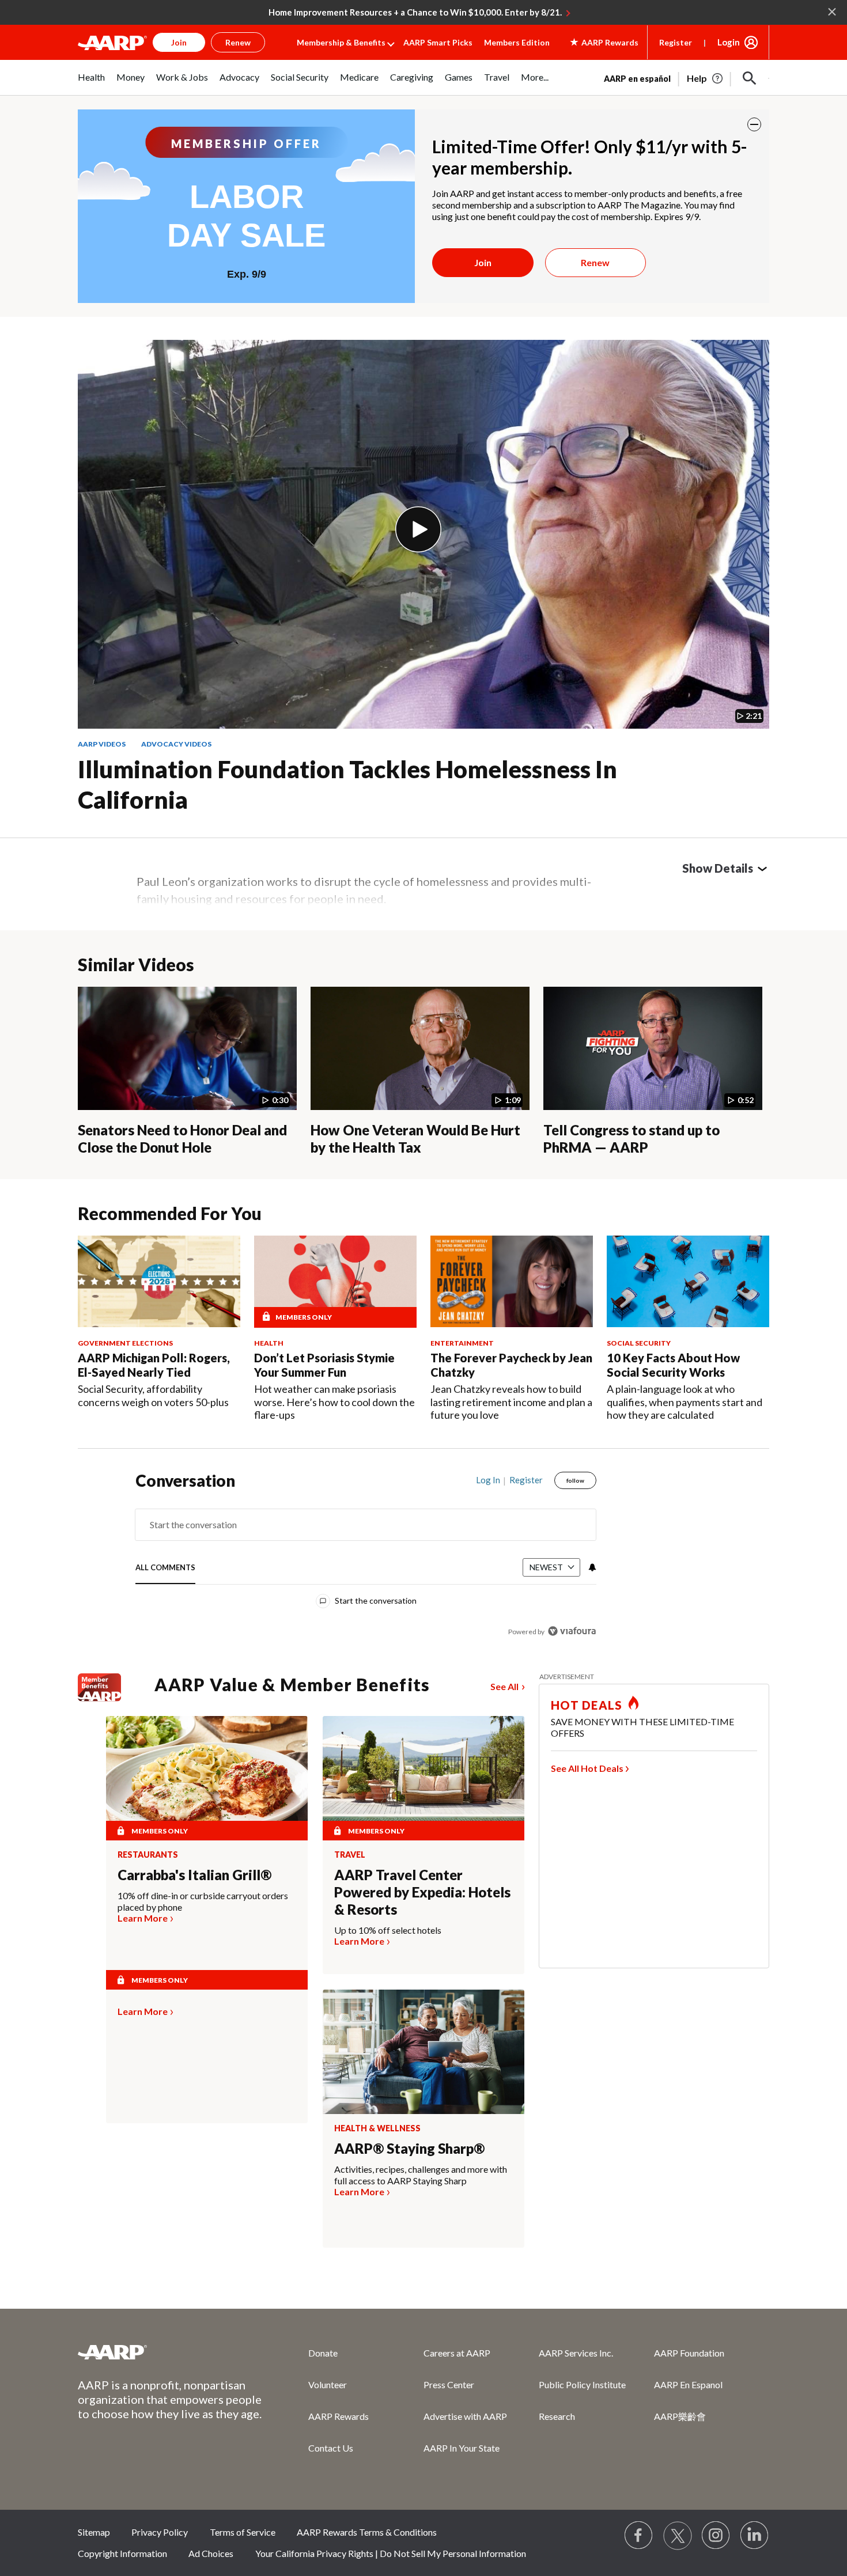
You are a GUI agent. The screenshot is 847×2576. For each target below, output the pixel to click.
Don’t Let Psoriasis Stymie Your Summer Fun (324, 1365)
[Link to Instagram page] (716, 2536)
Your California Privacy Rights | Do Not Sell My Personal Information (391, 2553)
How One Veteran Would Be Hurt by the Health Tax (415, 1139)
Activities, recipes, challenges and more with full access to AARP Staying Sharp (421, 2175)
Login (729, 42)
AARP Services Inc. (576, 2353)
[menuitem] (91, 83)
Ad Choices (211, 2553)
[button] (750, 78)
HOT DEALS (587, 1705)
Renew (595, 262)
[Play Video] (418, 529)
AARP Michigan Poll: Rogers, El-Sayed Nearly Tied (154, 1365)
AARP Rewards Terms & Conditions (367, 2532)
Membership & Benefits (341, 42)
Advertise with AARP (465, 2416)
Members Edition (517, 42)
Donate (323, 2353)
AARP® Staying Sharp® (409, 2148)
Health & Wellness (377, 2128)
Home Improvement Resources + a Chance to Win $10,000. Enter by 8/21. (415, 12)
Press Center (449, 2384)
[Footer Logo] (170, 2352)
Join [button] (179, 42)
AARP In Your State (462, 2448)
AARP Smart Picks (438, 42)
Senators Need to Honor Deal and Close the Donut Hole (182, 1139)
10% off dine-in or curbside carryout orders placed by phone (203, 1901)
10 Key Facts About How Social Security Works (673, 1365)
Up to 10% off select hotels (388, 1930)
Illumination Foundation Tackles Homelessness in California (347, 784)
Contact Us (331, 2448)
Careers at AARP (457, 2353)
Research (557, 2416)
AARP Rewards (339, 2416)
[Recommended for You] (159, 1281)
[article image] (706, 78)
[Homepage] (112, 43)
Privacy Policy (160, 2532)
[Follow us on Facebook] (639, 2536)
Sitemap (94, 2532)
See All (504, 1686)
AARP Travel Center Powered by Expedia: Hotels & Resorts (422, 1892)
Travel (350, 1855)
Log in (488, 1480)
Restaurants (148, 1855)
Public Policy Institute (582, 2384)
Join (483, 262)
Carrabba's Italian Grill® (194, 1875)
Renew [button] (238, 42)
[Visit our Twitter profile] (678, 2536)
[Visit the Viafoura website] (572, 1631)
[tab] (165, 1568)
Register (676, 42)
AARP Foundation (689, 2353)
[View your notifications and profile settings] (591, 1567)
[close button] (754, 124)
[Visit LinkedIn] (755, 2536)
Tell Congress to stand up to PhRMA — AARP (632, 1139)
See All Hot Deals (587, 1768)
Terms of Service (243, 2532)
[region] (366, 1558)
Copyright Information (122, 2553)
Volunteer (328, 2384)
